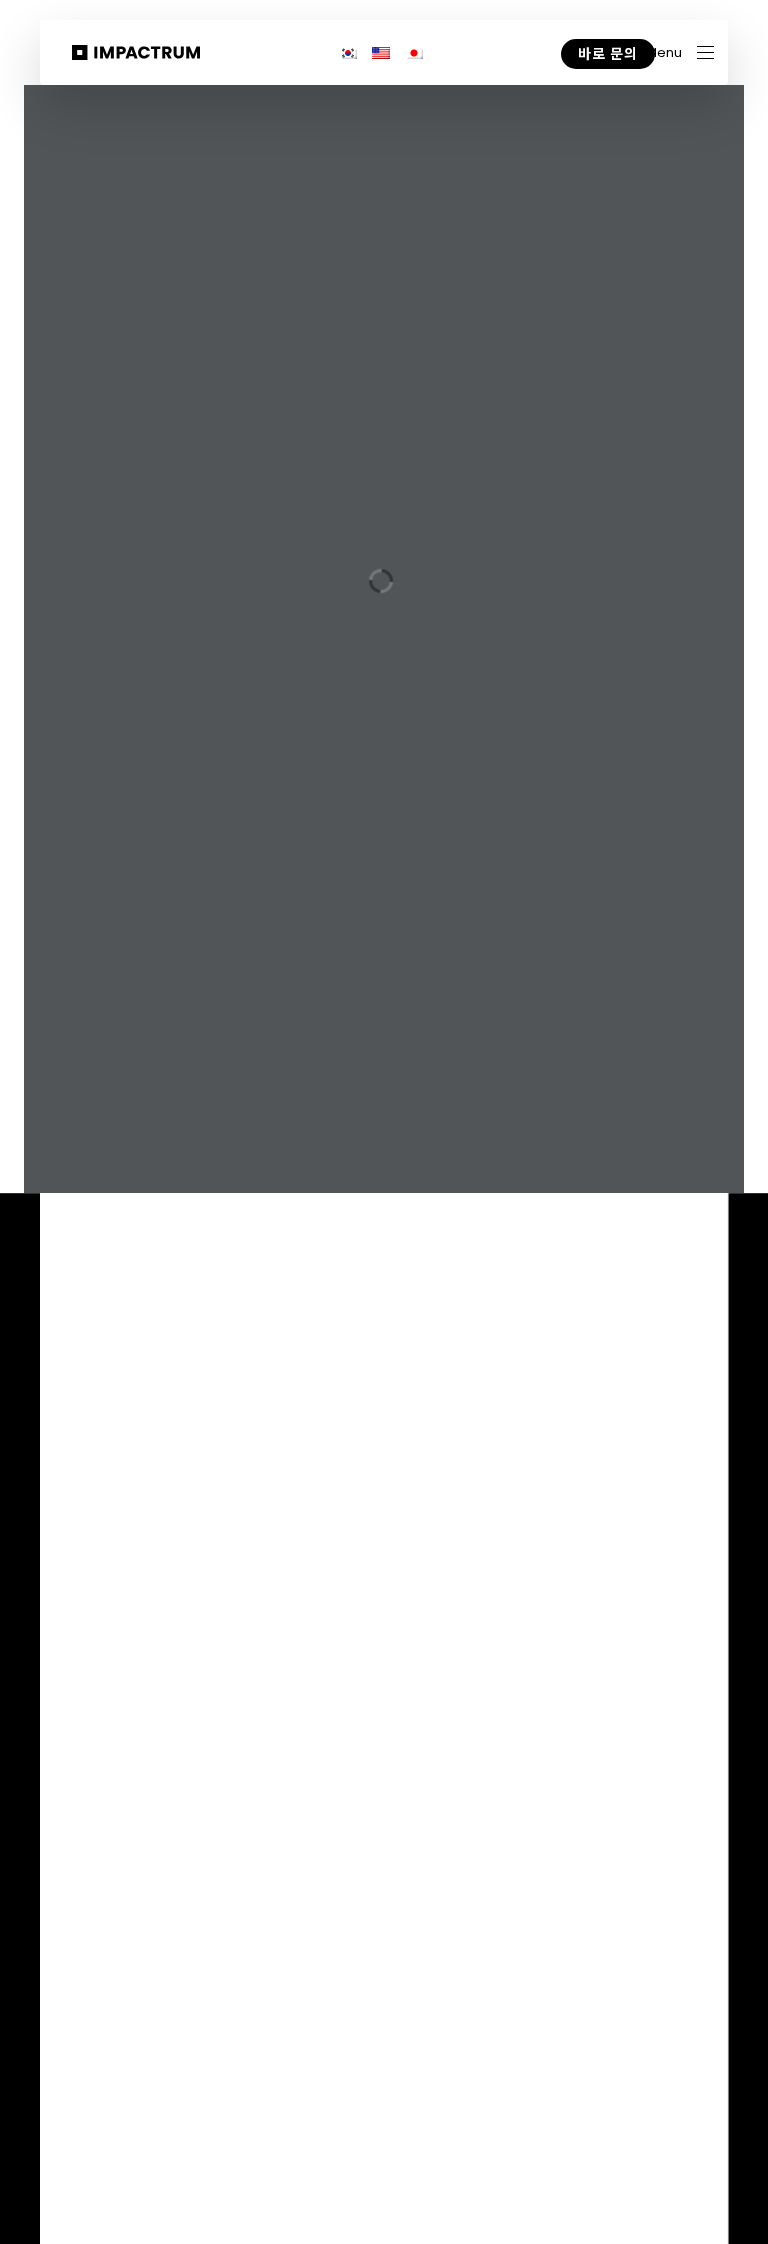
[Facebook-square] (705, 1514)
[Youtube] (584, 1514)
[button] (680, 52)
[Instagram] (664, 1514)
